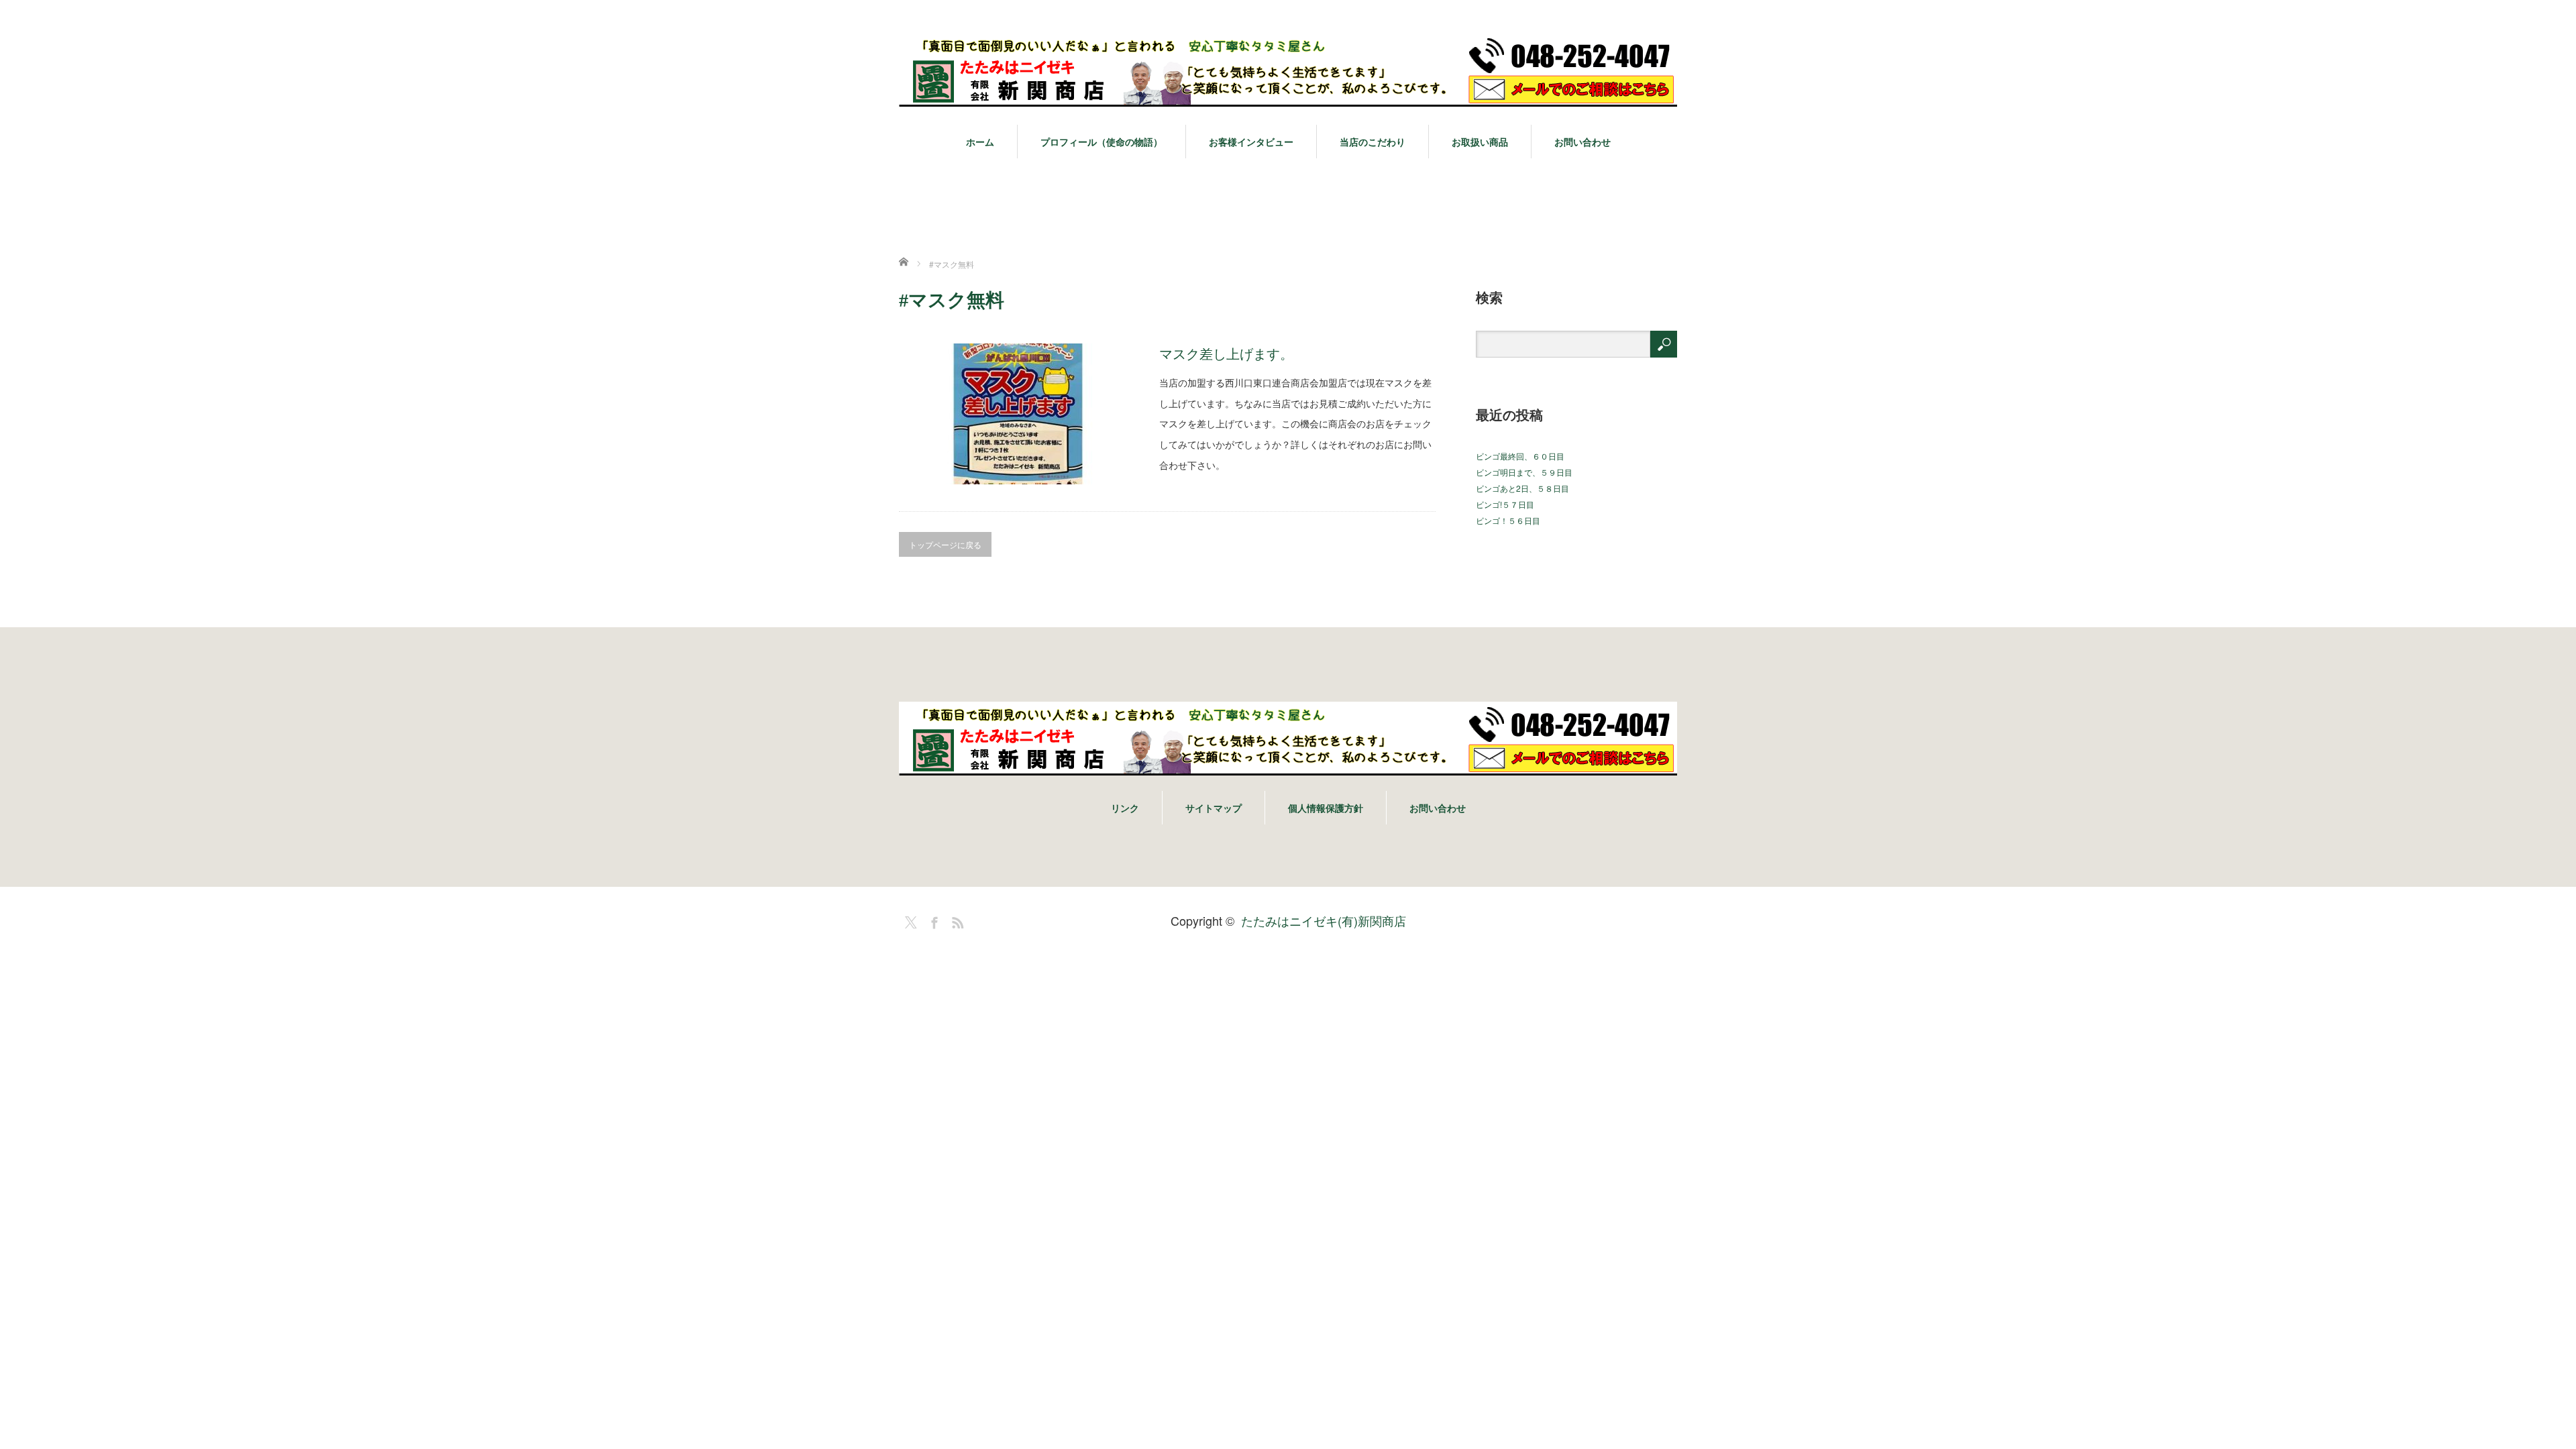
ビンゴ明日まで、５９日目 (1524, 472)
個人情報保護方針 (1326, 808)
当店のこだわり (1373, 142)
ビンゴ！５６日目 (1508, 520)
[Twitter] (909, 920)
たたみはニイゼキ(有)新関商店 (1324, 920)
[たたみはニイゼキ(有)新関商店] (1288, 71)
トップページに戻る (945, 544)
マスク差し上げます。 (1226, 353)
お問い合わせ (1582, 142)
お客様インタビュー (1251, 142)
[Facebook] (932, 920)
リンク (1125, 808)
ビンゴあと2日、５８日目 (1522, 488)
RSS (956, 920)
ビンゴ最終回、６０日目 (1520, 456)
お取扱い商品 (1480, 142)
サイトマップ (1214, 808)
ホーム (980, 142)
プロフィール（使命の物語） (1102, 142)
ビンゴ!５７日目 (1505, 504)
